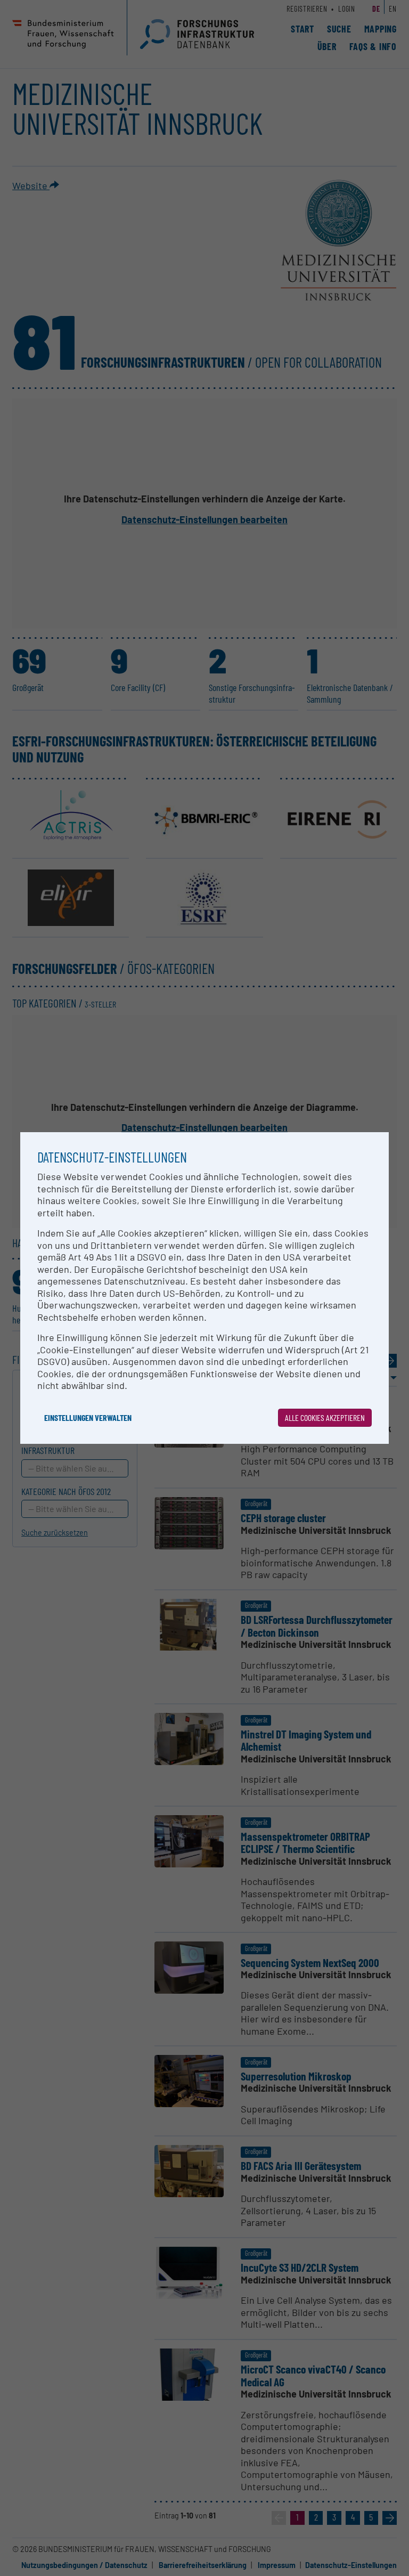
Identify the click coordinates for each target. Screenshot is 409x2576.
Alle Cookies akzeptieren (325, 1417)
